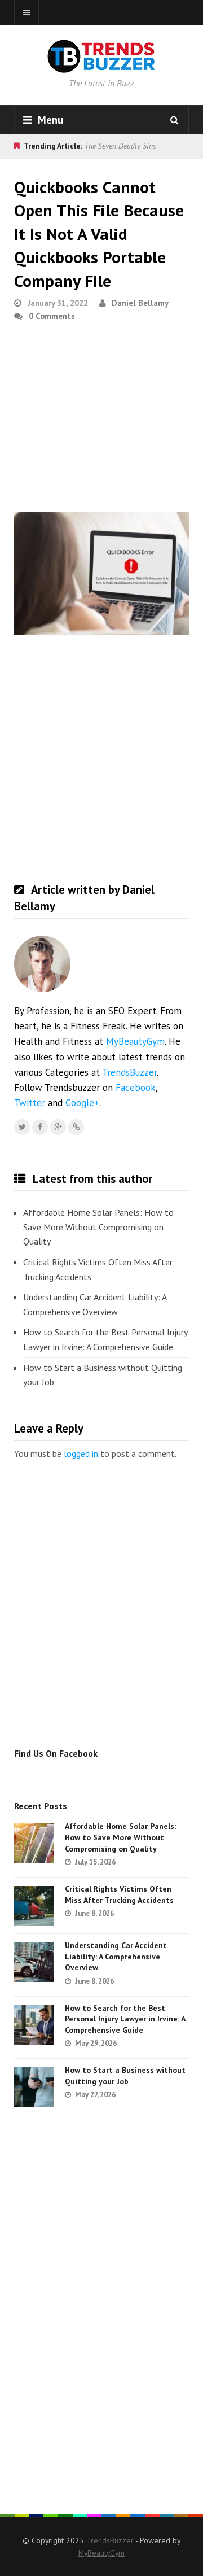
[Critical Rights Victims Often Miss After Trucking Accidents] (34, 1906)
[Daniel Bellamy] (76, 1127)
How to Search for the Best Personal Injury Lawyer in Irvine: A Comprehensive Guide (105, 1339)
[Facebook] (40, 1127)
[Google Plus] (58, 1127)
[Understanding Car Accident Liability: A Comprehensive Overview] (34, 1962)
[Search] (175, 120)
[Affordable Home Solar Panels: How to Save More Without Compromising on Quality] (34, 1843)
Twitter (30, 1103)
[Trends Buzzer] (101, 66)
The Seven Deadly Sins (120, 146)
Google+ (82, 1103)
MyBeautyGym (135, 1041)
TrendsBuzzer (129, 1072)
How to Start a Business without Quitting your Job (103, 1375)
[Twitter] (22, 1127)
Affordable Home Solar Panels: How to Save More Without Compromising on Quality (98, 1227)
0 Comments (52, 316)
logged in (81, 1453)
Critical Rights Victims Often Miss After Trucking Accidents (98, 1269)
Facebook (136, 1088)
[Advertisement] (101, 422)
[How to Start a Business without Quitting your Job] (34, 2087)
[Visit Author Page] (42, 964)
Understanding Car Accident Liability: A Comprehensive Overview (95, 1304)
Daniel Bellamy (140, 303)
